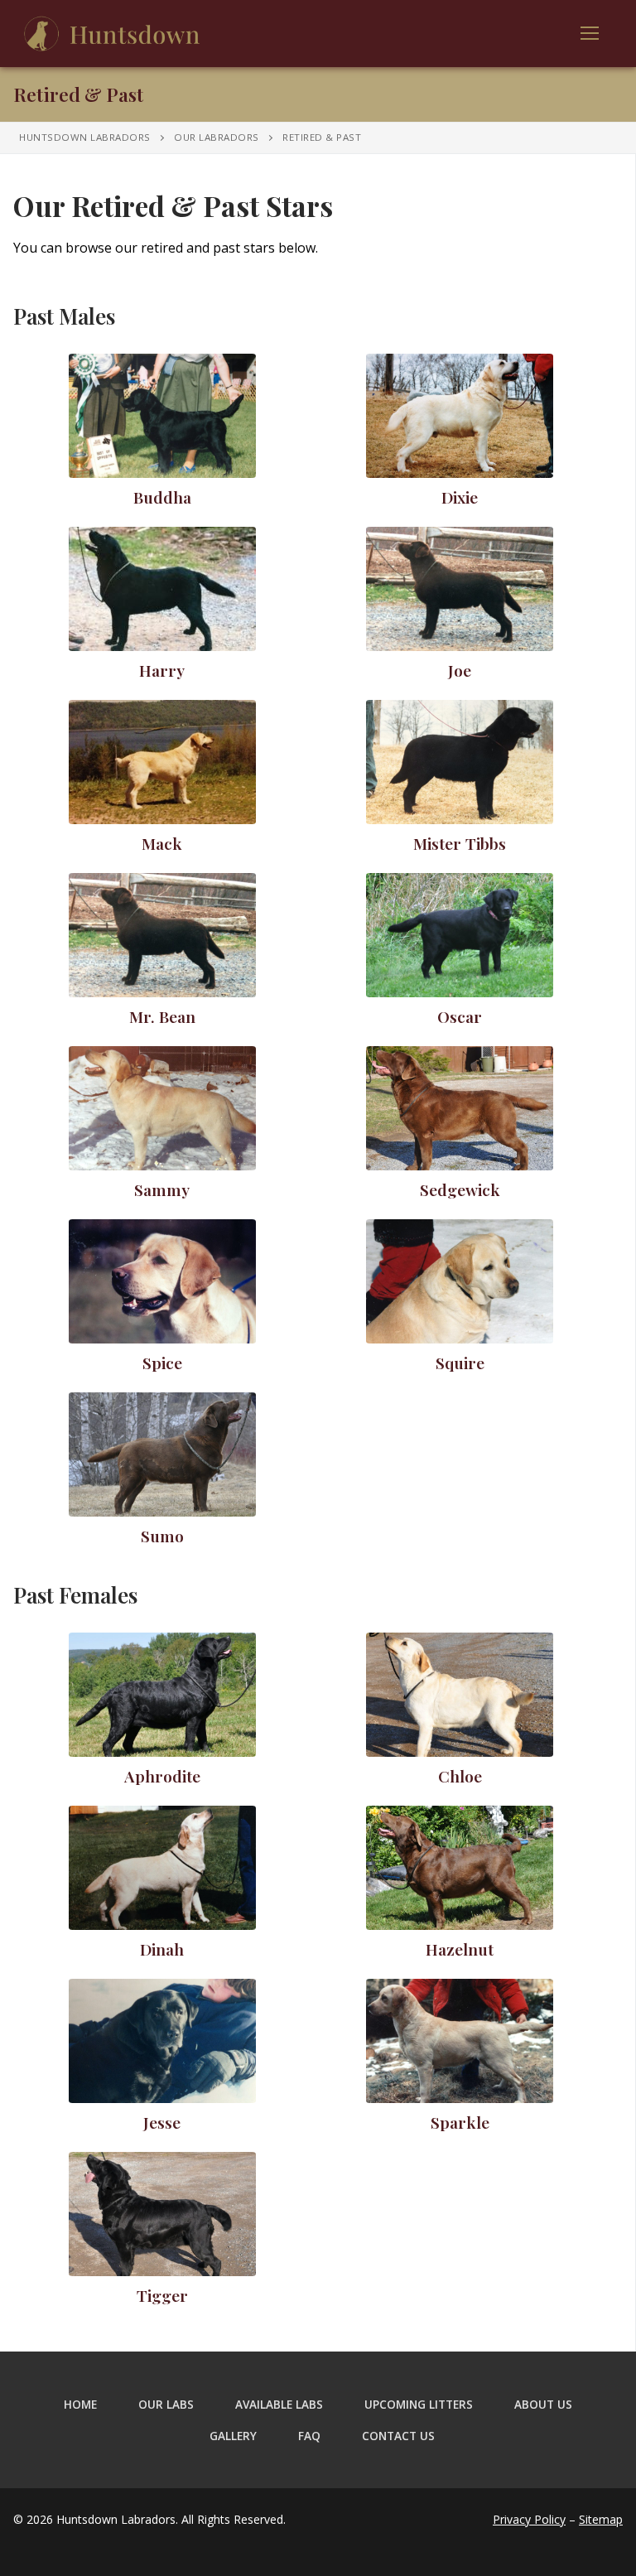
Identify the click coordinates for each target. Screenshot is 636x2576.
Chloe (460, 1776)
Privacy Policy (529, 2519)
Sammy (162, 1189)
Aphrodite (162, 1776)
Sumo (162, 1536)
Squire (460, 1363)
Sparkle (460, 2122)
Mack (162, 843)
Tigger (162, 2295)
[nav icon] (590, 34)
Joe (460, 670)
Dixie (460, 497)
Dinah (162, 1949)
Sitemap (601, 2519)
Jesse (162, 2122)
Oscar (460, 1016)
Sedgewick (460, 1189)
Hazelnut (460, 1949)
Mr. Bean (162, 1016)
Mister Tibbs (460, 843)
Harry (162, 670)
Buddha (162, 497)
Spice (162, 1363)
